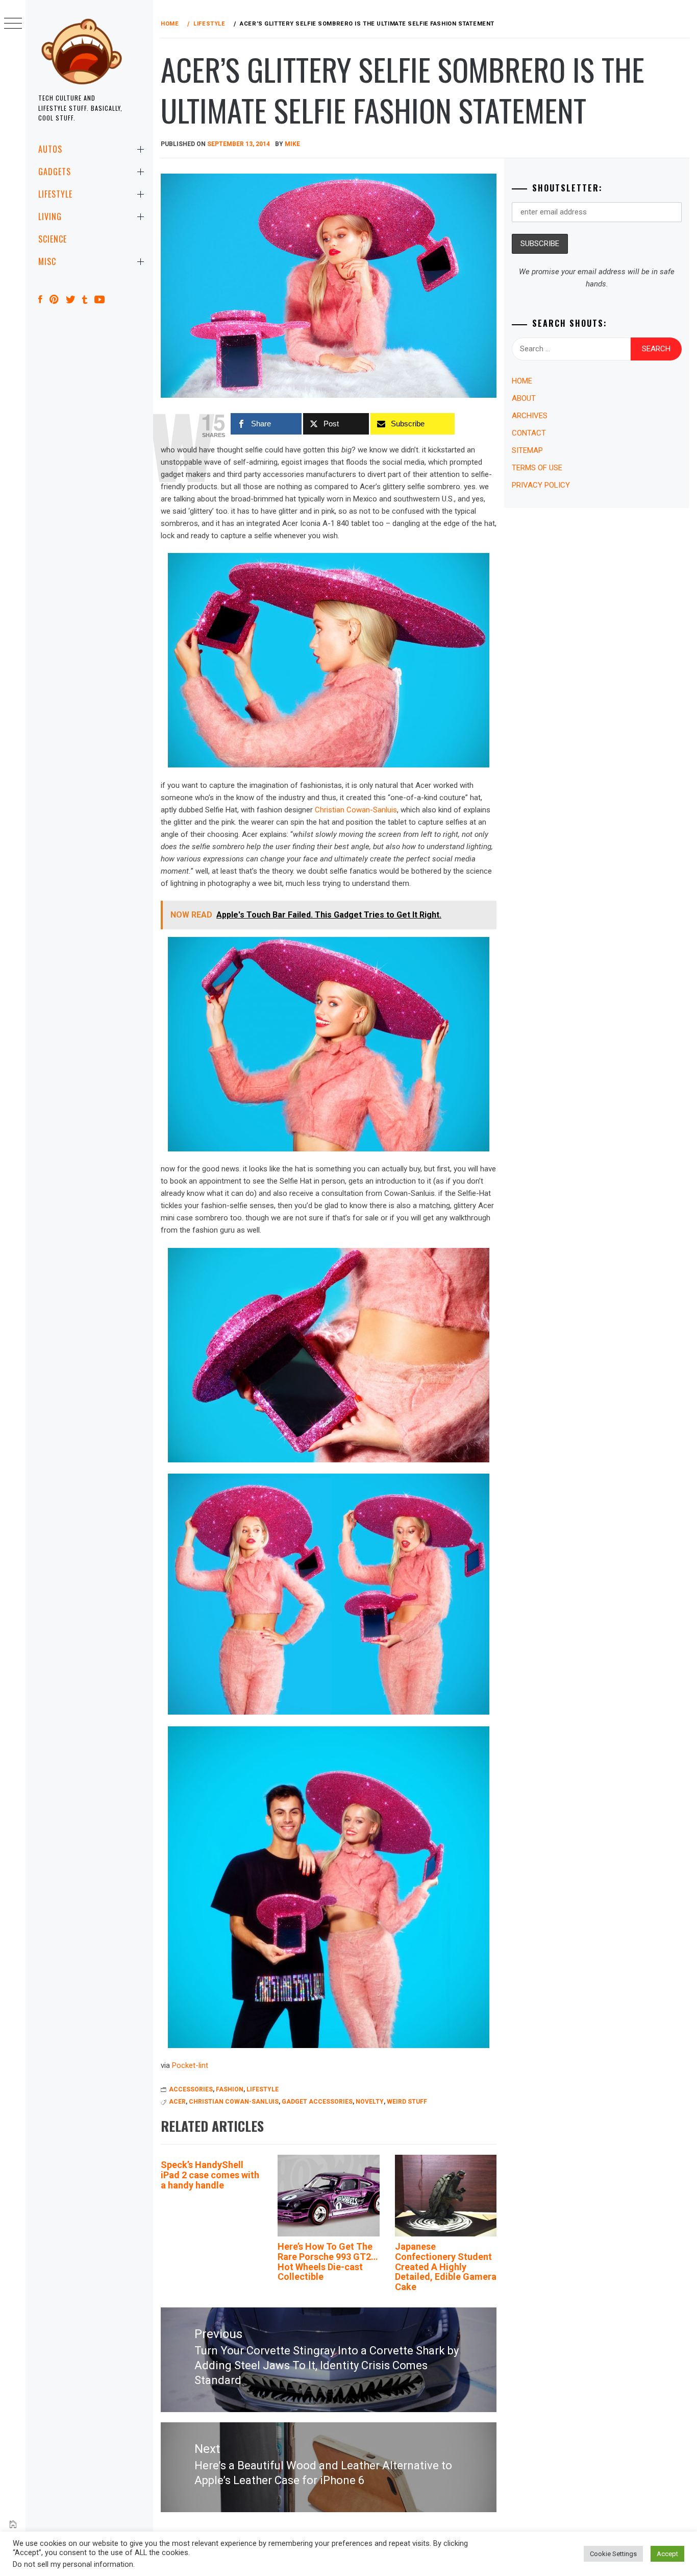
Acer (177, 2102)
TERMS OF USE (537, 468)
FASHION (230, 2089)
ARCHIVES (530, 416)
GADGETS (55, 172)
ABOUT (524, 398)
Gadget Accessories (317, 2102)
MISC (47, 261)
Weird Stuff (407, 2102)
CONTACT (529, 433)
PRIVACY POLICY (541, 485)
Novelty (370, 2102)
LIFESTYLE (55, 194)
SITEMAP (527, 450)
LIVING (50, 216)
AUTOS (50, 149)
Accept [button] (667, 2554)
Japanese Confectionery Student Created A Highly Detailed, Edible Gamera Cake (446, 2267)
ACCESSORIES (191, 2089)
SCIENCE (53, 239)
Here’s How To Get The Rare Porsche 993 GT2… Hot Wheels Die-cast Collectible (328, 2261)
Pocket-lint (190, 2065)
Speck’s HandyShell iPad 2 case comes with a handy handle (210, 2175)
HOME (522, 381)
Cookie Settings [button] (613, 2554)
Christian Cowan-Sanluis (356, 810)
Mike (292, 144)
